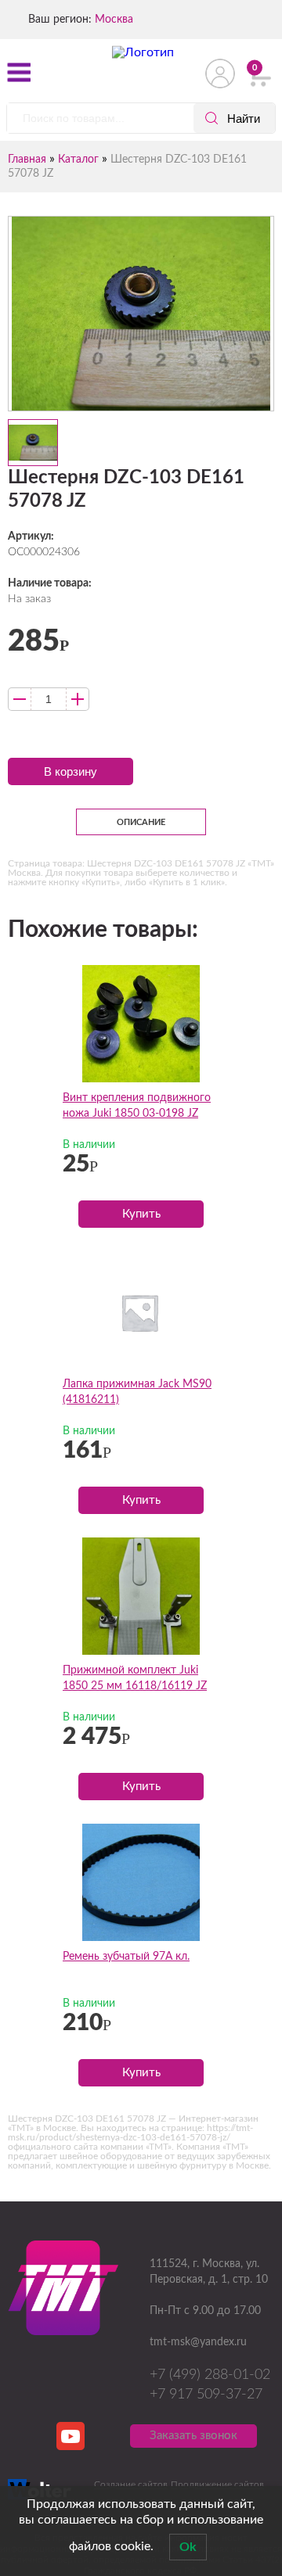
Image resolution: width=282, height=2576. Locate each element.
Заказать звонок (193, 2436)
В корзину (70, 771)
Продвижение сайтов (217, 2485)
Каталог (78, 160)
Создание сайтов (131, 2485)
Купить (141, 1214)
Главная (27, 160)
